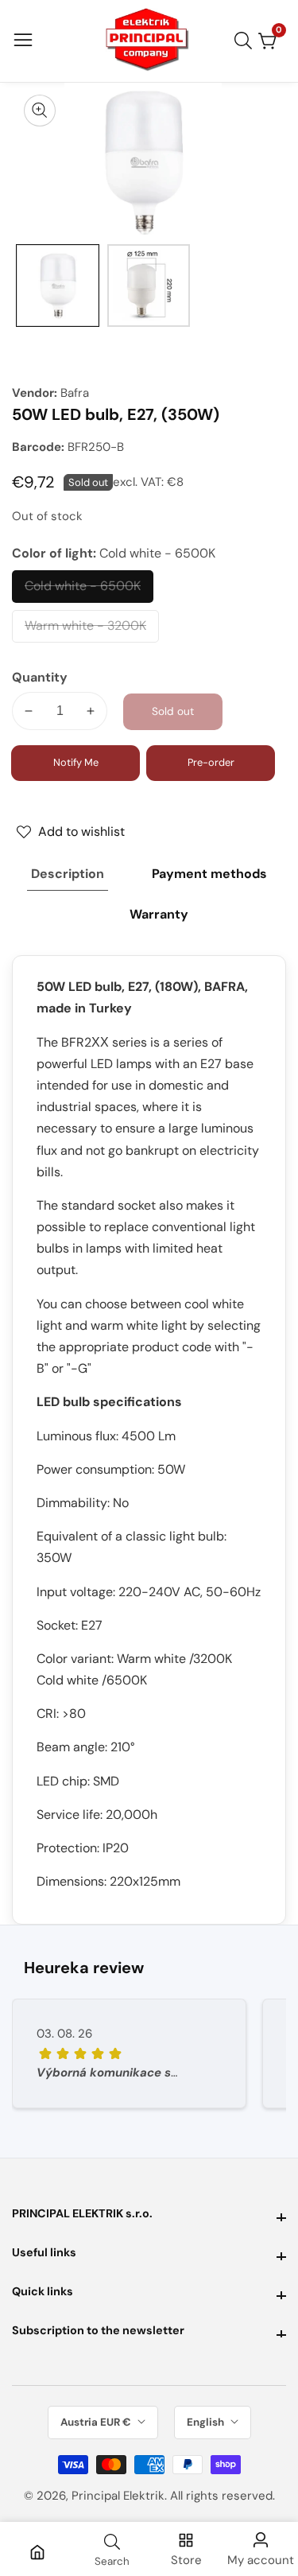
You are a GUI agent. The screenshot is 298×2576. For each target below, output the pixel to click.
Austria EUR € (97, 2422)
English (207, 2422)
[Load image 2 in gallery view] (149, 286)
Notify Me (76, 762)
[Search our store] (246, 41)
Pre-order (211, 762)
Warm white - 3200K (85, 630)
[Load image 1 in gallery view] (58, 286)
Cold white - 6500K (83, 590)
